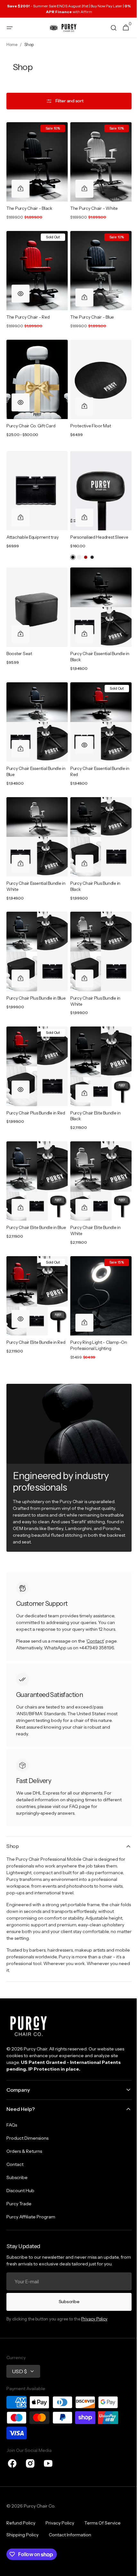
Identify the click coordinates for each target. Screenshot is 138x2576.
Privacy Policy (94, 2319)
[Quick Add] (21, 186)
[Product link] (36, 171)
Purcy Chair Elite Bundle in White (93, 1199)
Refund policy (21, 2523)
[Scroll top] (125, 2568)
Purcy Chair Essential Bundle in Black (95, 641)
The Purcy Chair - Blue (90, 311)
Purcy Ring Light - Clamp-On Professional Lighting (96, 1311)
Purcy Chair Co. (39, 2506)
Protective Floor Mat (88, 416)
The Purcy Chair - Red (28, 311)
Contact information (70, 2535)
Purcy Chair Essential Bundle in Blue (34, 753)
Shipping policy (22, 2535)
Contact (95, 1607)
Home (12, 45)
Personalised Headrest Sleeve (97, 525)
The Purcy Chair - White (92, 205)
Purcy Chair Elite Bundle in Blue (32, 1199)
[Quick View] (21, 288)
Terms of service (103, 2523)
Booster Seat (19, 638)
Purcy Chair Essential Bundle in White (34, 864)
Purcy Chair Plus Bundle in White (93, 976)
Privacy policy (60, 2523)
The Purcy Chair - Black (29, 205)
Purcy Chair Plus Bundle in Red (36, 1085)
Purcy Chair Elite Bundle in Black (93, 1088)
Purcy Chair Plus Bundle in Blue (31, 976)
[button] (10, 28)
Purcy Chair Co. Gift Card (31, 416)
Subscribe (66, 2302)
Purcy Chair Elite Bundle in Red (32, 1311)
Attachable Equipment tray (32, 525)
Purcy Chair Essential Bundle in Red (95, 753)
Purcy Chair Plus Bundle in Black (93, 864)
